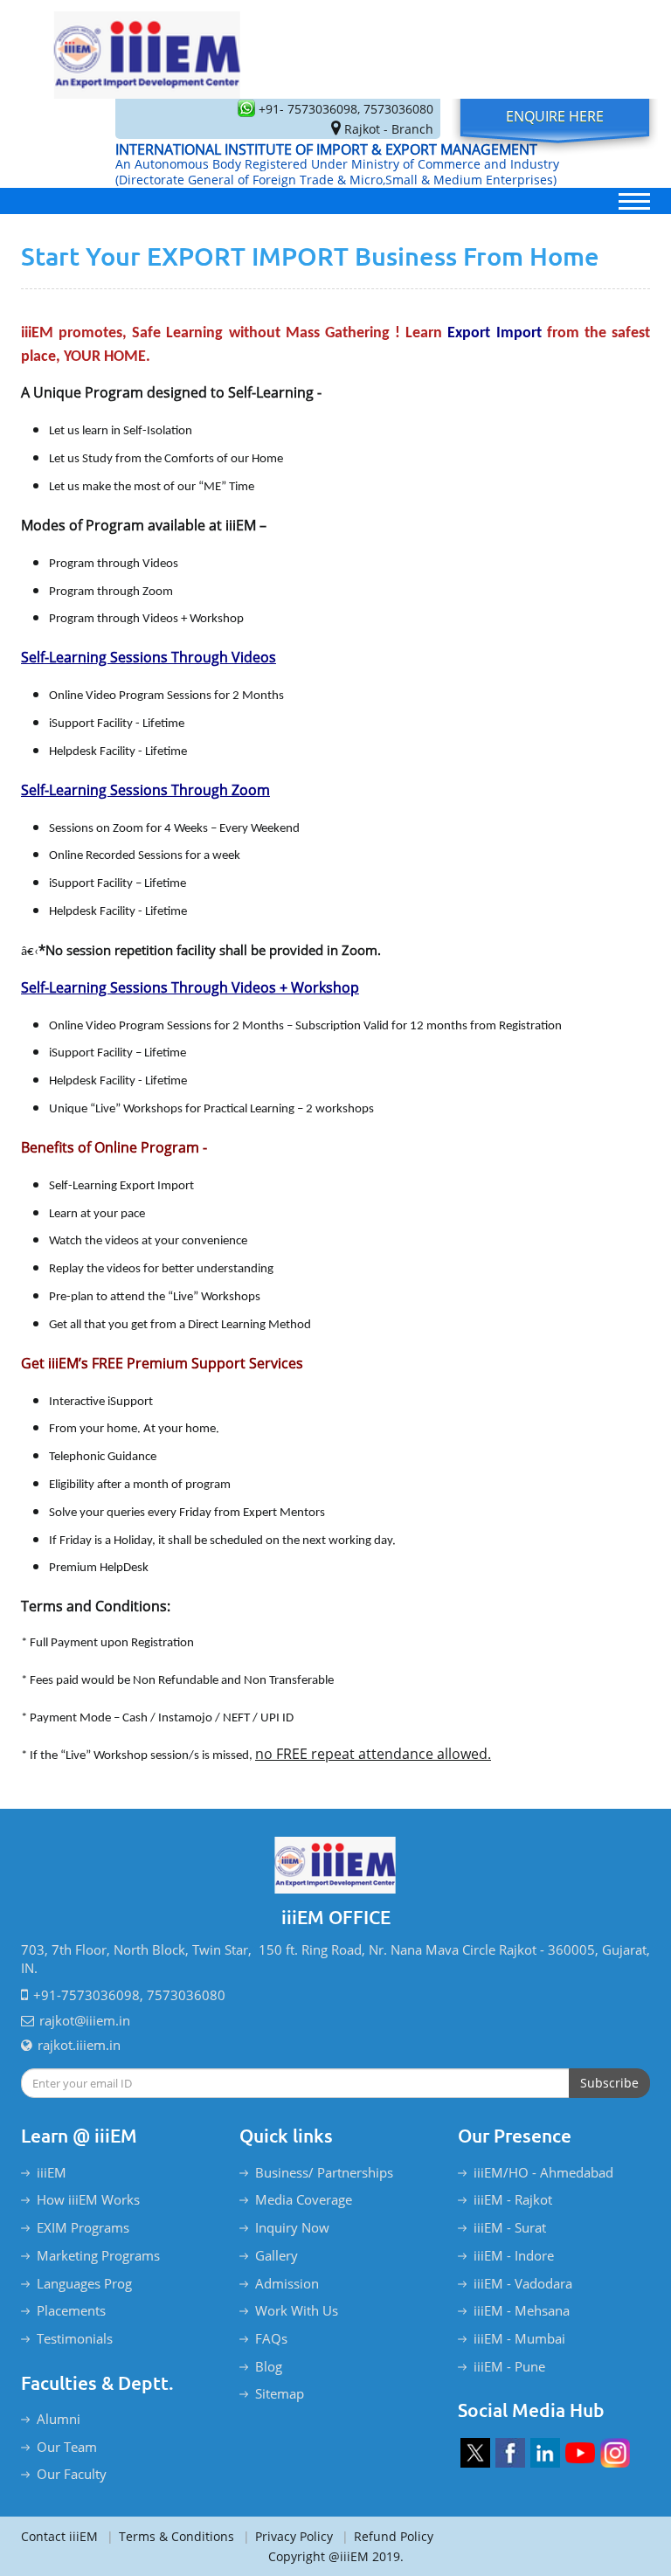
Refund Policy (387, 2536)
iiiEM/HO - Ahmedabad (543, 2172)
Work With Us (297, 2310)
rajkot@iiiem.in (85, 2020)
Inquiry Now (292, 2227)
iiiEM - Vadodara (523, 2283)
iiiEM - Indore (514, 2255)
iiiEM (52, 2172)
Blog (269, 2366)
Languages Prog (84, 2283)
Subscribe (609, 2083)
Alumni (59, 2419)
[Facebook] (510, 2453)
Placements (71, 2310)
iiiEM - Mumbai (519, 2338)
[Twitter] (475, 2453)
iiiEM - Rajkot (513, 2199)
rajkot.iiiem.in (79, 2045)
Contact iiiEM (59, 2536)
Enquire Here (555, 116)
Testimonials (75, 2338)
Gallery (277, 2255)
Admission (287, 2283)
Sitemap (280, 2393)
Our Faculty (72, 2474)
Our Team (67, 2447)
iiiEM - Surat (510, 2227)
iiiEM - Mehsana (522, 2310)
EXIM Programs (83, 2227)
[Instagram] (615, 2453)
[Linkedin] (545, 2453)
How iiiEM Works (88, 2199)
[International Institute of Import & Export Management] (148, 49)
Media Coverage (304, 2199)
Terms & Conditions (170, 2536)
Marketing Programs (98, 2255)
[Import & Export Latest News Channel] (580, 2453)
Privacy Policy (288, 2536)
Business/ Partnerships (324, 2172)
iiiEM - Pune (509, 2366)
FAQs (271, 2338)
